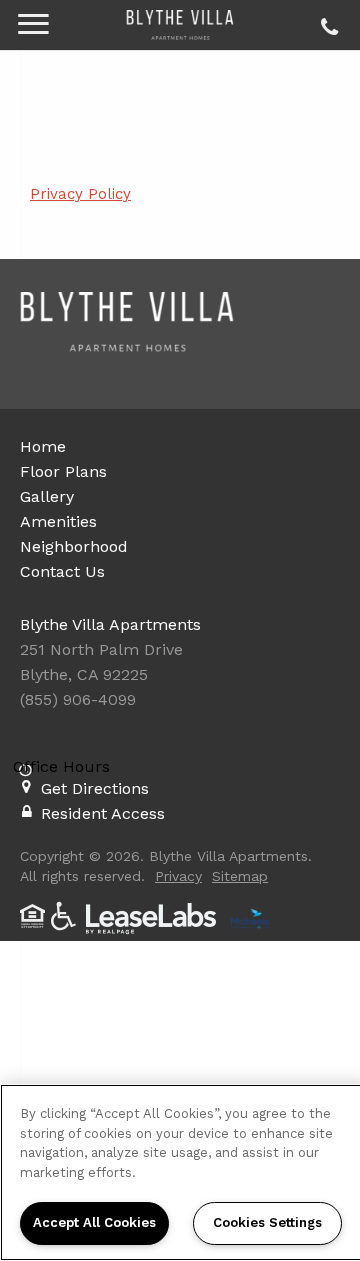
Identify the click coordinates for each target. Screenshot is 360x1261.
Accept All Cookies (94, 1222)
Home (43, 446)
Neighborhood (74, 546)
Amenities (58, 521)
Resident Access (103, 813)
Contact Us (62, 571)
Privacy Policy (80, 194)
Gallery (47, 496)
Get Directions (95, 788)
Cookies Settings (267, 1222)
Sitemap (240, 876)
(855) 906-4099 (326, 22)
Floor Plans (63, 471)
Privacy (178, 876)
